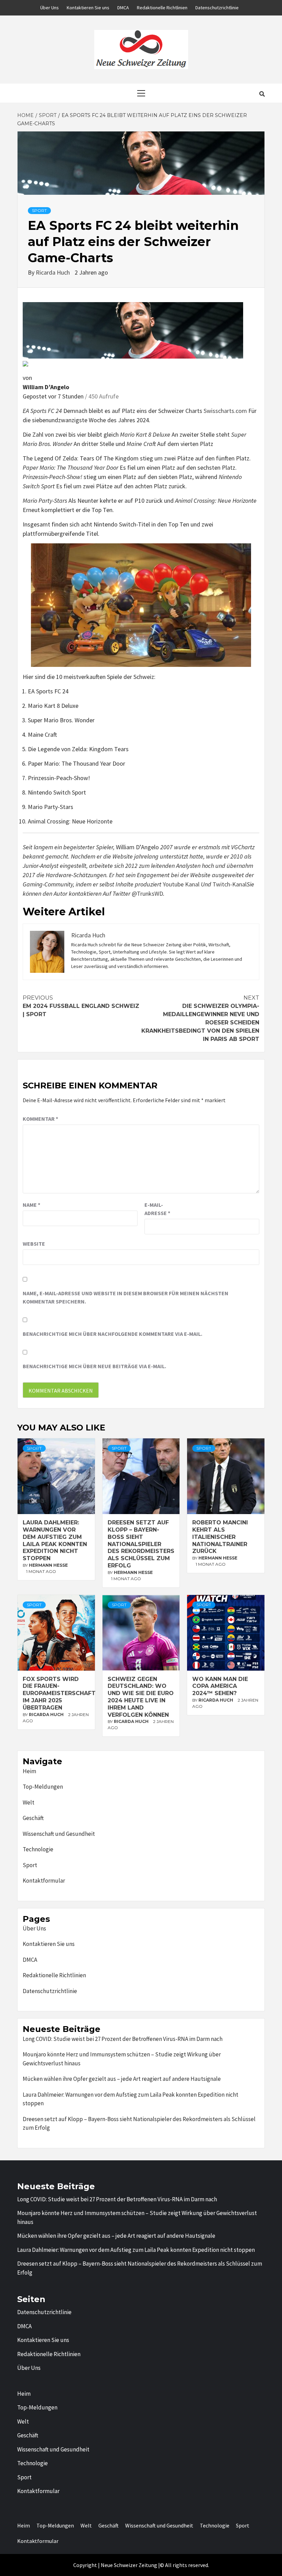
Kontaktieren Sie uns (88, 8)
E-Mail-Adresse (157, 1209)
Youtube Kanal (181, 884)
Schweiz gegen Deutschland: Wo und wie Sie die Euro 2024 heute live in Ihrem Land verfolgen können (141, 1697)
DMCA (123, 8)
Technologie (38, 1849)
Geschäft (33, 1818)
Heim (29, 1771)
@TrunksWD (147, 893)
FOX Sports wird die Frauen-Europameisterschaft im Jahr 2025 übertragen (59, 1693)
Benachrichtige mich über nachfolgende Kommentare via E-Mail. (112, 1334)
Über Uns (50, 8)
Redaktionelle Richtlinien (162, 8)
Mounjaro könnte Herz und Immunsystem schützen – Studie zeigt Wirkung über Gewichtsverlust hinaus (122, 2059)
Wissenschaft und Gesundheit (59, 1834)
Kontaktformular (44, 1881)
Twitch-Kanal (230, 884)
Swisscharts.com (225, 411)
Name (31, 1205)
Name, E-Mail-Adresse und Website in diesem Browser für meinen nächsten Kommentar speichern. (126, 1297)
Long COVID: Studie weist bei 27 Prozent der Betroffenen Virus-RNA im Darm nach (123, 2039)
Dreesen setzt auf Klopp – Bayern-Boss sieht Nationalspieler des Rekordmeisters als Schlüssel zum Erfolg (141, 1544)
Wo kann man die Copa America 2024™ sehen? (220, 1686)
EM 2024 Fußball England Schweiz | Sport (81, 1006)
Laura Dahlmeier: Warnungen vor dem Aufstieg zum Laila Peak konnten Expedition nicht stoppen (55, 1540)
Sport (30, 1865)
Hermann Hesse (48, 1565)
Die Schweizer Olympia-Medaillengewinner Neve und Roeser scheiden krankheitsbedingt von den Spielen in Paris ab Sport (200, 1018)
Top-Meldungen (43, 1787)
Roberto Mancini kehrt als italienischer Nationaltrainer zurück (220, 1537)
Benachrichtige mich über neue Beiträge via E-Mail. (94, 1366)
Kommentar (40, 1119)
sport (39, 210)
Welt (29, 1802)
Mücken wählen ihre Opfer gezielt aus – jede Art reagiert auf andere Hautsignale (122, 2079)
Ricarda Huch (53, 272)
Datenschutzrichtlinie (217, 8)
